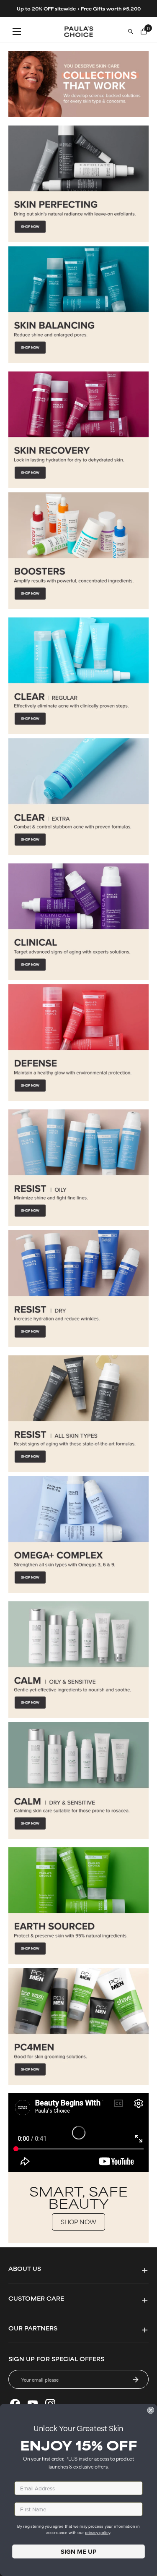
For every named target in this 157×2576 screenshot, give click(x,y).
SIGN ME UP (78, 2552)
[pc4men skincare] (78, 2027)
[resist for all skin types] (78, 1414)
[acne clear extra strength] (78, 797)
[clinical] (78, 922)
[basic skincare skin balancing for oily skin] (78, 305)
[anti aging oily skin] (78, 1168)
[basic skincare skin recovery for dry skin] (78, 430)
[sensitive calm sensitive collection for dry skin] (78, 1781)
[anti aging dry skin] (78, 1289)
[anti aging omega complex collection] (78, 1535)
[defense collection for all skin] (78, 1043)
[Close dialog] (151, 2410)
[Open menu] (17, 31)
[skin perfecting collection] (78, 184)
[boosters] (78, 551)
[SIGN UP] (136, 2380)
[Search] (131, 31)
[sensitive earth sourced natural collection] (78, 1906)
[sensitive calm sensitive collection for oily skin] (78, 1660)
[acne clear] (78, 676)
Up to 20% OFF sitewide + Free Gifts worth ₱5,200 (79, 8)
